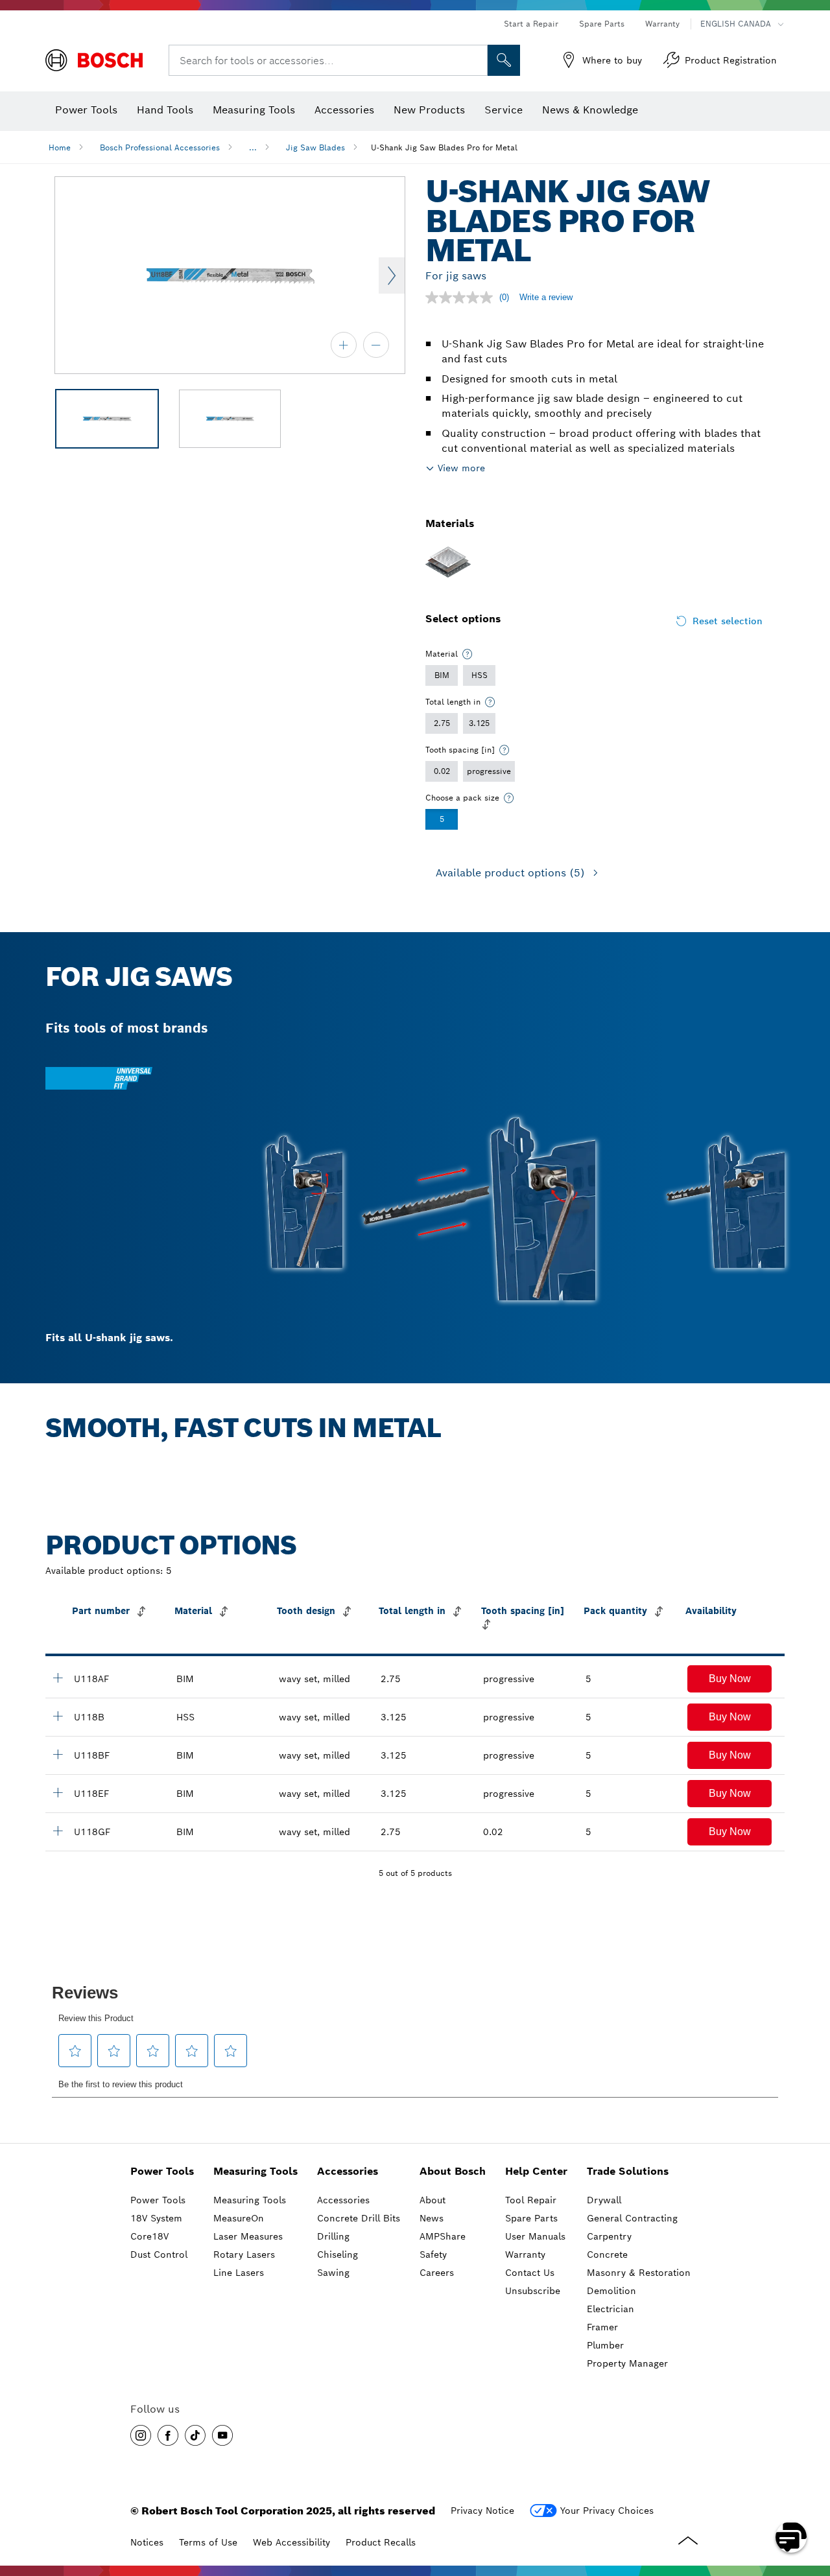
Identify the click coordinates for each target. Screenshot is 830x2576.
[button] (729, 1679)
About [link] (433, 2200)
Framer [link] (602, 2327)
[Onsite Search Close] (476, 60)
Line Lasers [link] (239, 2273)
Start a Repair (531, 24)
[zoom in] (344, 345)
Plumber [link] (605, 2345)
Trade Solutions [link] (628, 2171)
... (253, 147)
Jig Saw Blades (315, 147)
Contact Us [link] (530, 2273)
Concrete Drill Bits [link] (359, 2218)
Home (60, 147)
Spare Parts (602, 24)
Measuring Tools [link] (255, 2171)
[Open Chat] (791, 2537)
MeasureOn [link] (239, 2218)
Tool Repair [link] (531, 2200)
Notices (147, 2542)
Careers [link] (437, 2273)
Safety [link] (433, 2254)
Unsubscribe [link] (533, 2291)
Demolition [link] (611, 2291)
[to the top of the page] (811, 2500)
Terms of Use (208, 2542)
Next (392, 275)
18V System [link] (156, 2218)
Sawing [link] (333, 2273)
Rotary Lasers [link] (244, 2254)
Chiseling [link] (338, 2254)
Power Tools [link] (162, 2171)
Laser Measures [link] (248, 2236)
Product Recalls (381, 2542)
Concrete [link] (607, 2254)
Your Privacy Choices (607, 2511)
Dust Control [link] (159, 2254)
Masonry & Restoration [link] (639, 2273)
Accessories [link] (348, 2171)
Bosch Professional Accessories (160, 147)
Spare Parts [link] (531, 2218)
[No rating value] (462, 298)
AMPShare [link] (443, 2236)
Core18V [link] (149, 2236)
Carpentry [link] (609, 2236)
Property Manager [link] (627, 2363)
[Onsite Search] (504, 60)
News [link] (432, 2218)
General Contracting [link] (632, 2218)
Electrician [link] (611, 2309)
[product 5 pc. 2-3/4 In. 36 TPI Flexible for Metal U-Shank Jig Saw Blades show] (58, 1831)
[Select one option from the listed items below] (468, 654)
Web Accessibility (291, 2542)
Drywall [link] (604, 2200)
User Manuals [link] (535, 2236)
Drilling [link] (333, 2236)
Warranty (662, 24)
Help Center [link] (536, 2171)
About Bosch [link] (453, 2171)
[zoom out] (376, 345)
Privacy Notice (482, 2511)
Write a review (546, 297)
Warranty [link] (525, 2254)
